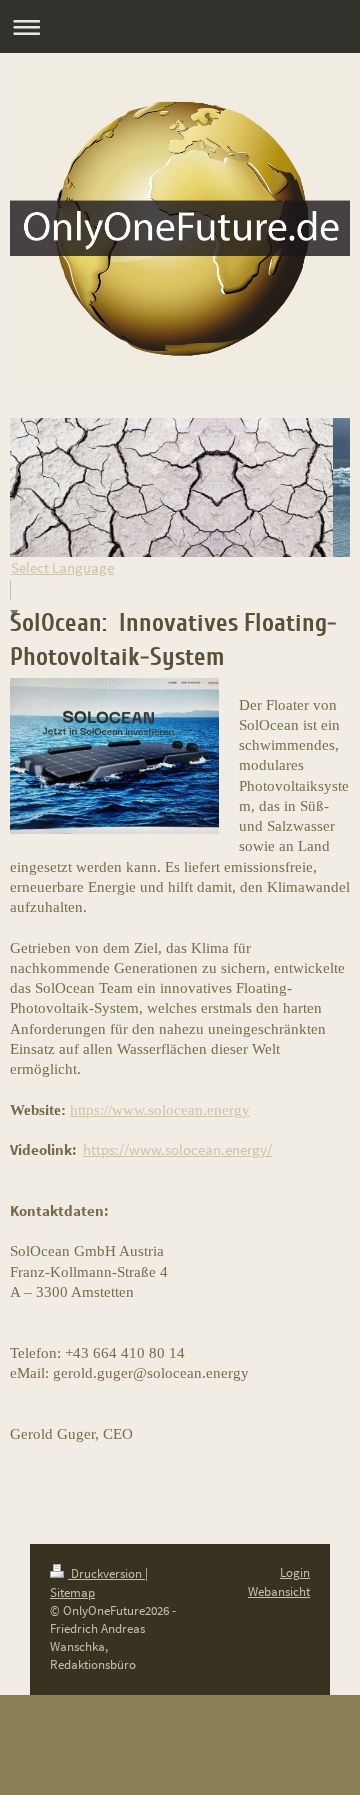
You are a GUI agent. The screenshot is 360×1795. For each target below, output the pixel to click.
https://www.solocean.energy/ (177, 1149)
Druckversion (106, 1573)
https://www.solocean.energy (160, 1110)
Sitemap (72, 1592)
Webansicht (279, 1591)
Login (295, 1572)
